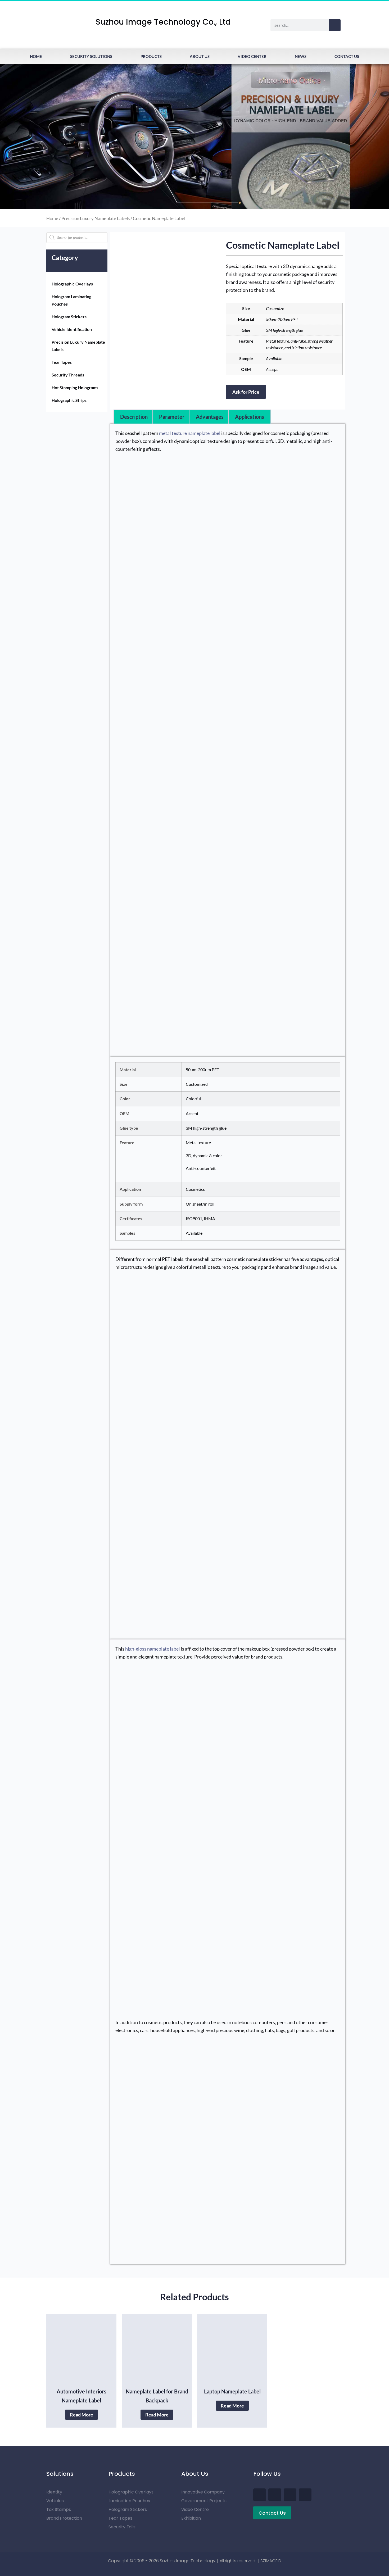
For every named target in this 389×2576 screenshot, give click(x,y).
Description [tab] (134, 417)
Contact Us (347, 56)
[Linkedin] (305, 2495)
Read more (82, 2415)
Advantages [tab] (210, 417)
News (301, 56)
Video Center (252, 56)
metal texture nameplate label (190, 433)
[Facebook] (260, 2495)
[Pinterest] (290, 2495)
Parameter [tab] (172, 417)
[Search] (335, 25)
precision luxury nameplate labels (96, 219)
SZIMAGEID (271, 2561)
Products (151, 56)
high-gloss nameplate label (153, 1649)
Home (36, 56)
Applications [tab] (250, 417)
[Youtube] (275, 2495)
